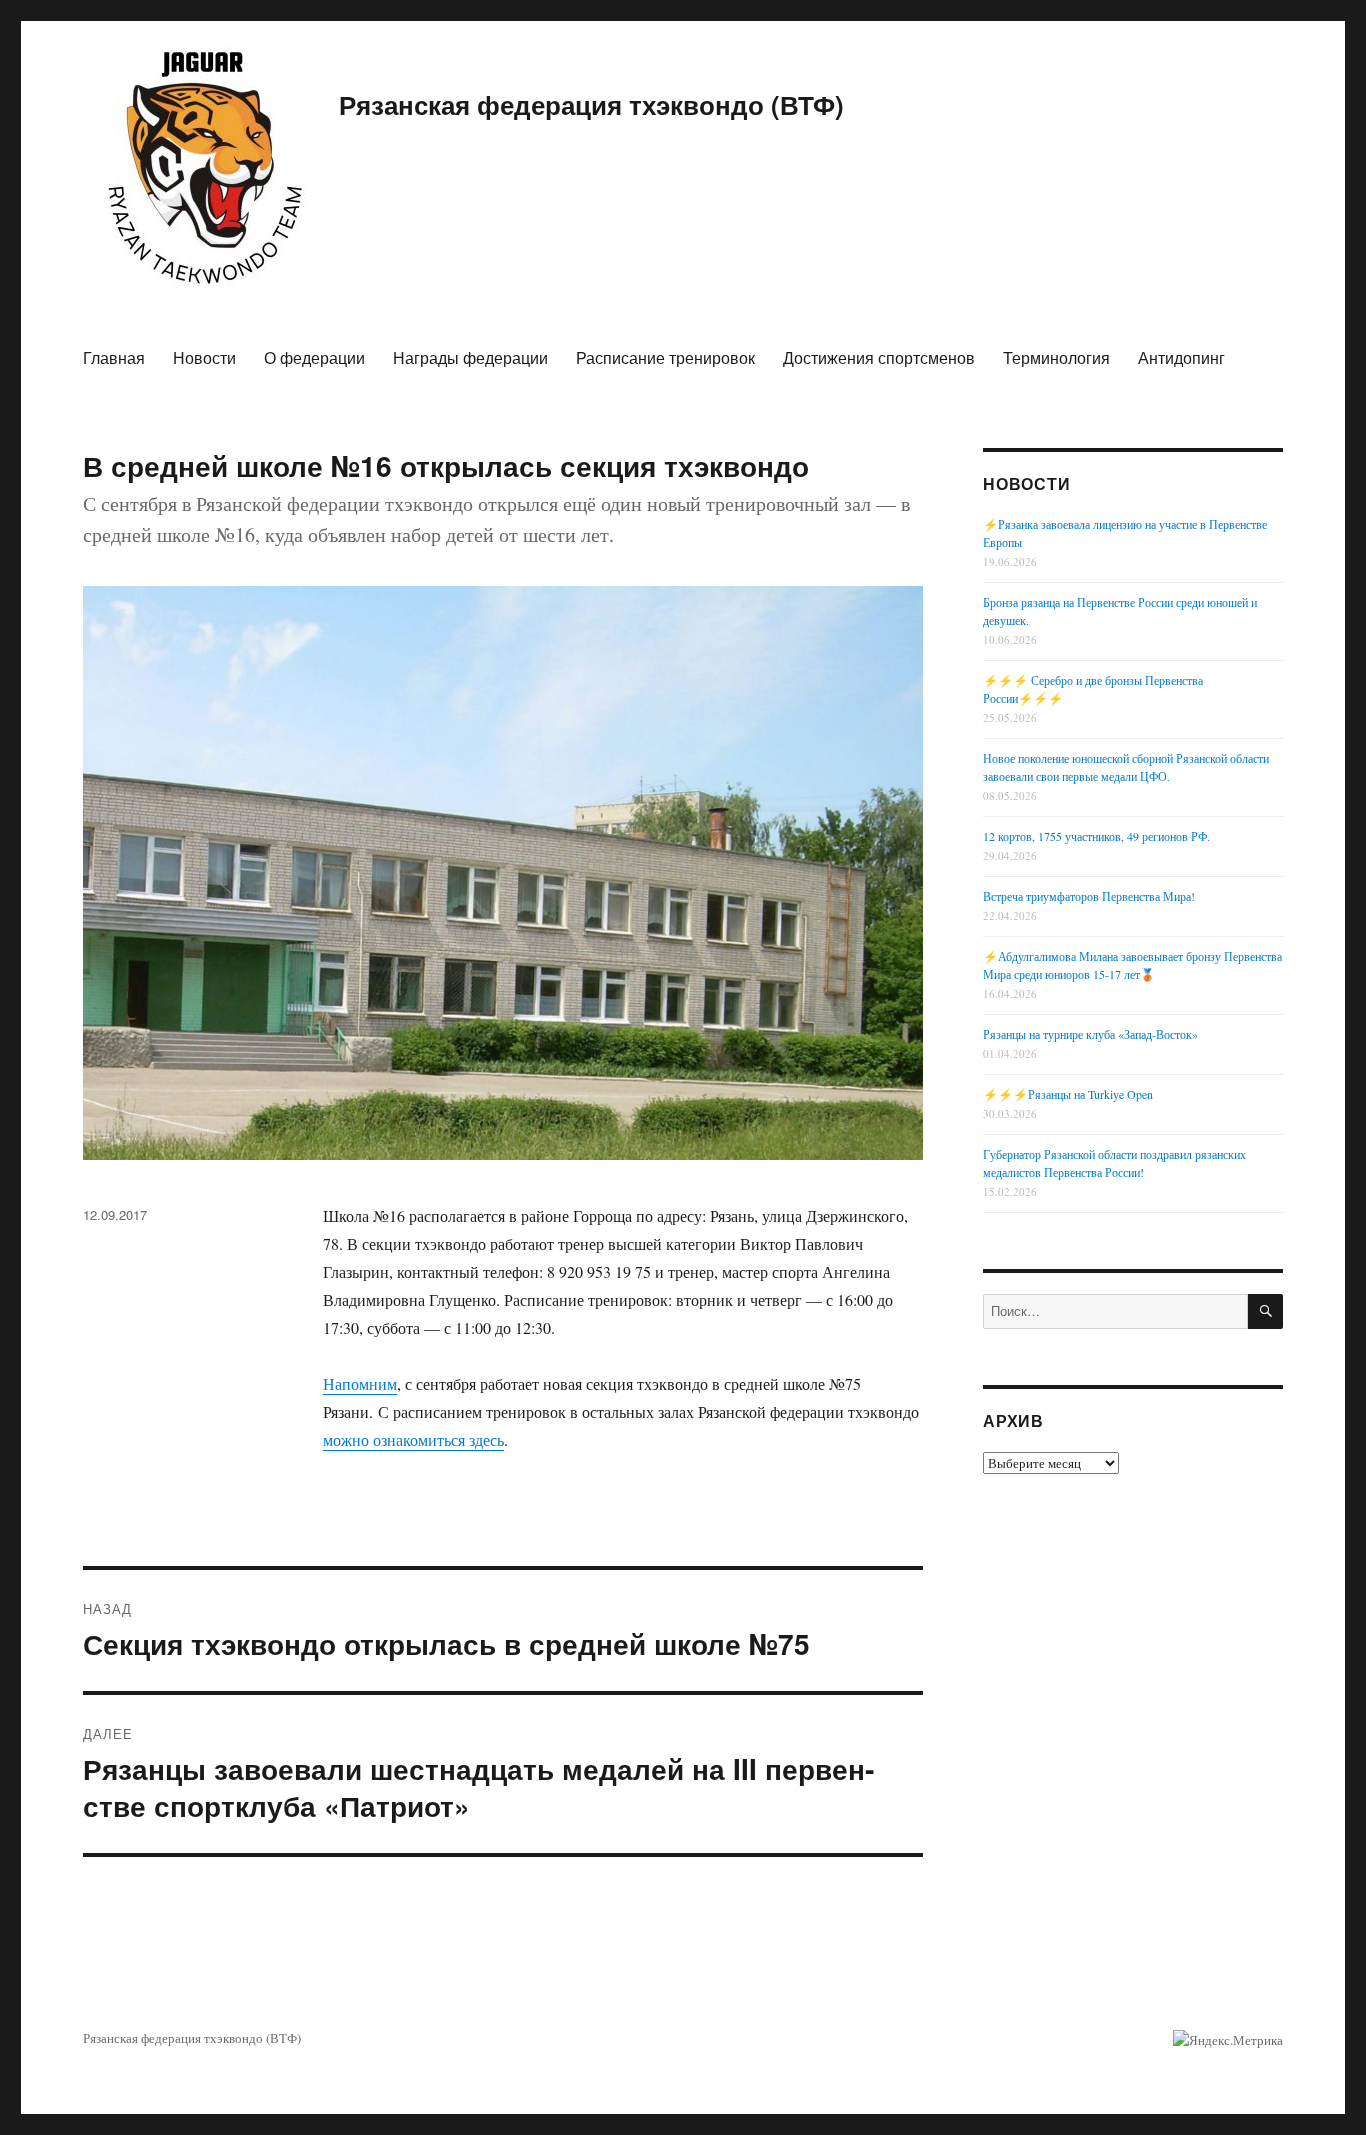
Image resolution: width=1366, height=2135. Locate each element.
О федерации (314, 357)
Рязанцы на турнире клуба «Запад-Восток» (1090, 1034)
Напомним (360, 1383)
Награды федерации (470, 357)
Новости (204, 357)
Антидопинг (1181, 357)
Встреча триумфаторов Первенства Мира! (1089, 896)
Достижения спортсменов (879, 357)
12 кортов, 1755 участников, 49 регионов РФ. (1096, 836)
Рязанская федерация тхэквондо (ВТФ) (591, 104)
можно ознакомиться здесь (413, 1439)
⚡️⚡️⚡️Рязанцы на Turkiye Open (1068, 1094)
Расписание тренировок (665, 357)
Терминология (1056, 357)
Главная (114, 357)
